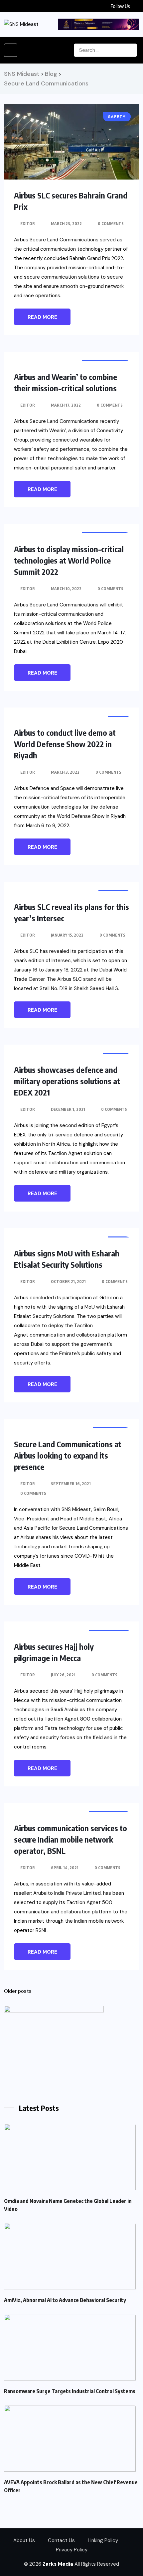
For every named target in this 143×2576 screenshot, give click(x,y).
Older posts (18, 1991)
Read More (42, 317)
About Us (24, 2540)
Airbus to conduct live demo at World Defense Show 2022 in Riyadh (65, 744)
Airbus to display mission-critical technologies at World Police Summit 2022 (69, 560)
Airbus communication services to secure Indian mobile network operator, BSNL (71, 1839)
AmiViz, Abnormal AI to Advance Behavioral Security (65, 2300)
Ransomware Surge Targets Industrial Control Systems (70, 2391)
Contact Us (61, 2540)
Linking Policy (103, 2540)
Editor (28, 224)
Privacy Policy (72, 2550)
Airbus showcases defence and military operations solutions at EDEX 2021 (67, 1081)
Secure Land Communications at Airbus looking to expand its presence (68, 1455)
